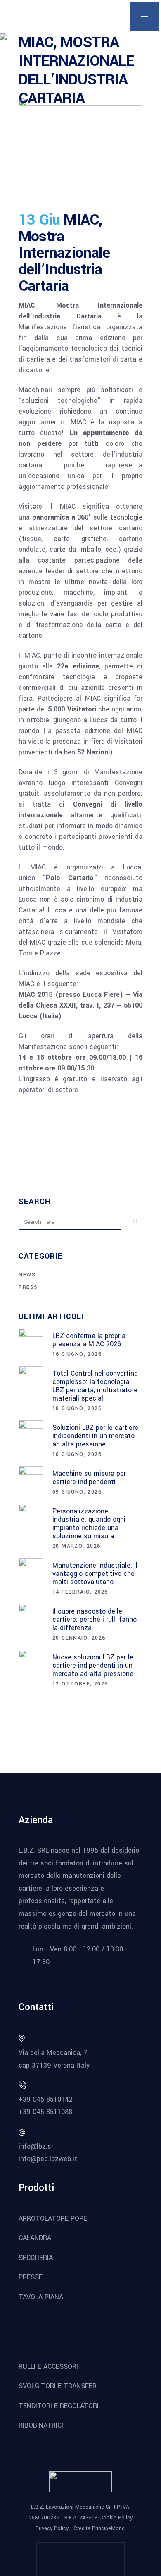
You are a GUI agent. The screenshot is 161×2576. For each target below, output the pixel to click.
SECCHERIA (36, 2258)
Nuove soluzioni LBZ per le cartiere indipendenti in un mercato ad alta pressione (93, 1665)
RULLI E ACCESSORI (48, 2367)
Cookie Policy (116, 2518)
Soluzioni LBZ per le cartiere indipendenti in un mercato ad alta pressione (95, 1436)
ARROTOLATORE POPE (53, 2218)
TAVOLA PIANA (41, 2297)
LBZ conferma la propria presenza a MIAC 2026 (89, 1340)
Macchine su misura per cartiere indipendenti (89, 1478)
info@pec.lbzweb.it (48, 2159)
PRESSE (31, 2277)
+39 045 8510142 (46, 2099)
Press (28, 1287)
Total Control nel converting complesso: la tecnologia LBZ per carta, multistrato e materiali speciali (95, 1386)
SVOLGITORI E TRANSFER (58, 2386)
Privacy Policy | (54, 2528)
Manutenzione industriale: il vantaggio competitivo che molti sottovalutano (95, 1574)
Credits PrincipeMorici (100, 2528)
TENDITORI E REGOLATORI (59, 2406)
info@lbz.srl (37, 2146)
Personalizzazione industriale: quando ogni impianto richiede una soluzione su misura (89, 1524)
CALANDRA (35, 2238)
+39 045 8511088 (45, 2112)
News (27, 1275)
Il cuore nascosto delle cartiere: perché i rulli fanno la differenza (95, 1620)
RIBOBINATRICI (41, 2425)
